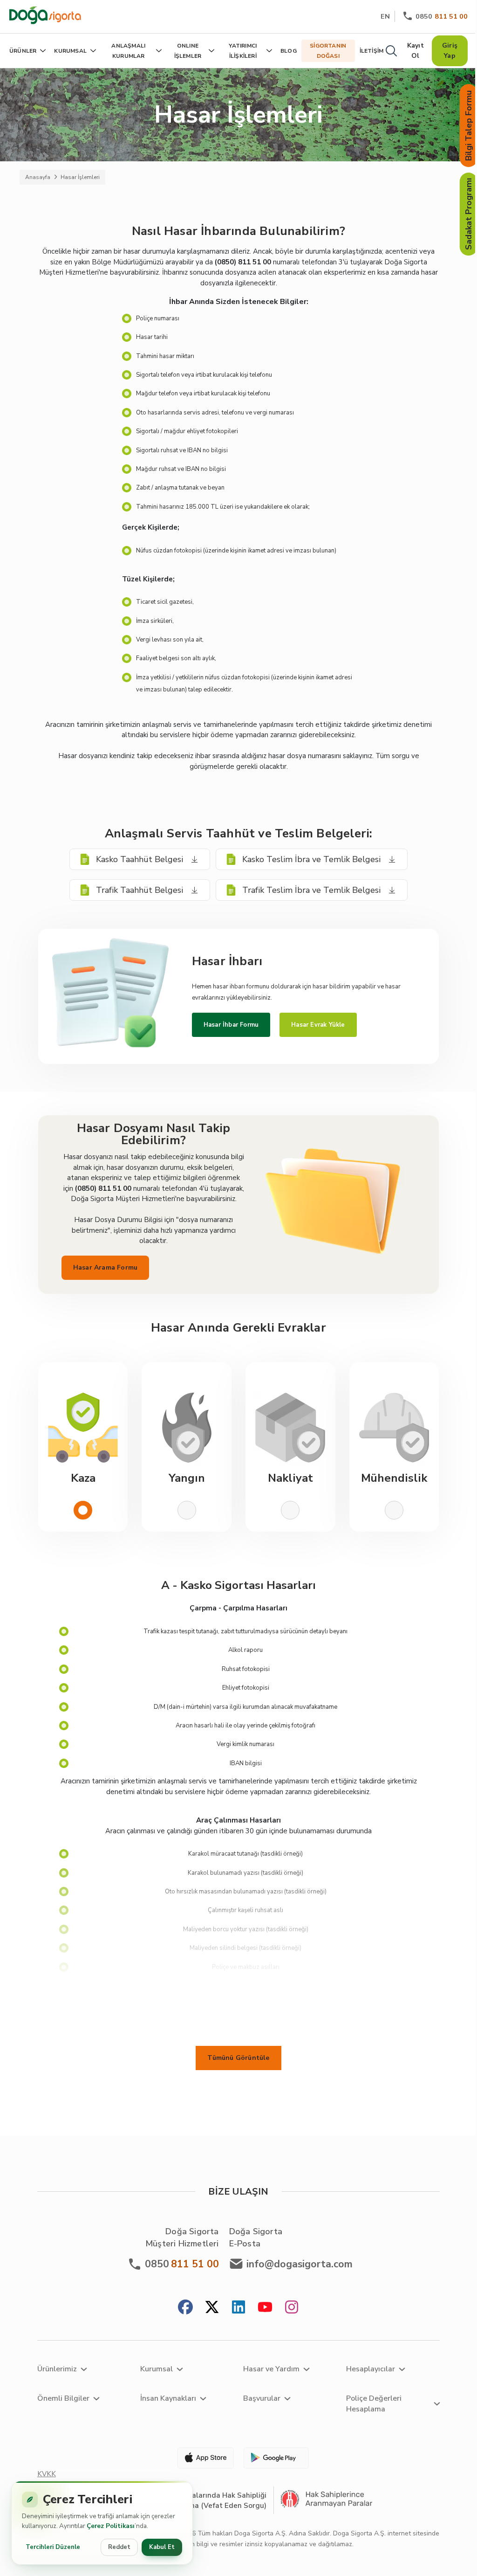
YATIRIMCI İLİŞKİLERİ (243, 51)
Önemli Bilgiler (63, 2398)
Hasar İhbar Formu (231, 1025)
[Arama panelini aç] (391, 51)
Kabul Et (162, 2547)
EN (385, 16)
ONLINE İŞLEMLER (188, 51)
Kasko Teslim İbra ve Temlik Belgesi (311, 859)
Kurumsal (157, 2369)
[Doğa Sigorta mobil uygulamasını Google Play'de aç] (275, 2458)
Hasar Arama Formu (105, 1267)
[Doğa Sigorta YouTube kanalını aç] (265, 2308)
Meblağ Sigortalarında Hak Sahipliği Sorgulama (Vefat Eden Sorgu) (205, 2500)
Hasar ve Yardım (271, 2369)
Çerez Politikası (111, 2526)
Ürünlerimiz (57, 2369)
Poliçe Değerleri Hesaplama (374, 2404)
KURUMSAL (70, 51)
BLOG (289, 51)
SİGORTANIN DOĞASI (328, 51)
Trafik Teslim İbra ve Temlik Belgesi (311, 890)
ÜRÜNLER (23, 51)
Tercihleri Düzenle (53, 2547)
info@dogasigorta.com (300, 2264)
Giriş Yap (450, 51)
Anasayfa (38, 177)
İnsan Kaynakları (168, 2398)
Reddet (119, 2547)
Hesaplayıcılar (371, 2369)
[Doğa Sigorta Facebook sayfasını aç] (185, 2308)
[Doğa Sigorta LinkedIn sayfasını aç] (238, 2308)
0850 (442, 16)
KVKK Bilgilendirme (58, 2479)
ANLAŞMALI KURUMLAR (128, 51)
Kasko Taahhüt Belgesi (140, 859)
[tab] (83, 1447)
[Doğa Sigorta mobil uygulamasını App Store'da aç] (202, 2458)
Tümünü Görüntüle (238, 2058)
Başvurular (262, 2398)
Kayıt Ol (416, 51)
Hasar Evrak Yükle (318, 1025)
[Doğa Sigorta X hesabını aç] (212, 2308)
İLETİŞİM (372, 51)
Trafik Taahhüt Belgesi (140, 890)
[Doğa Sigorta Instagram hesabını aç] (292, 2308)
